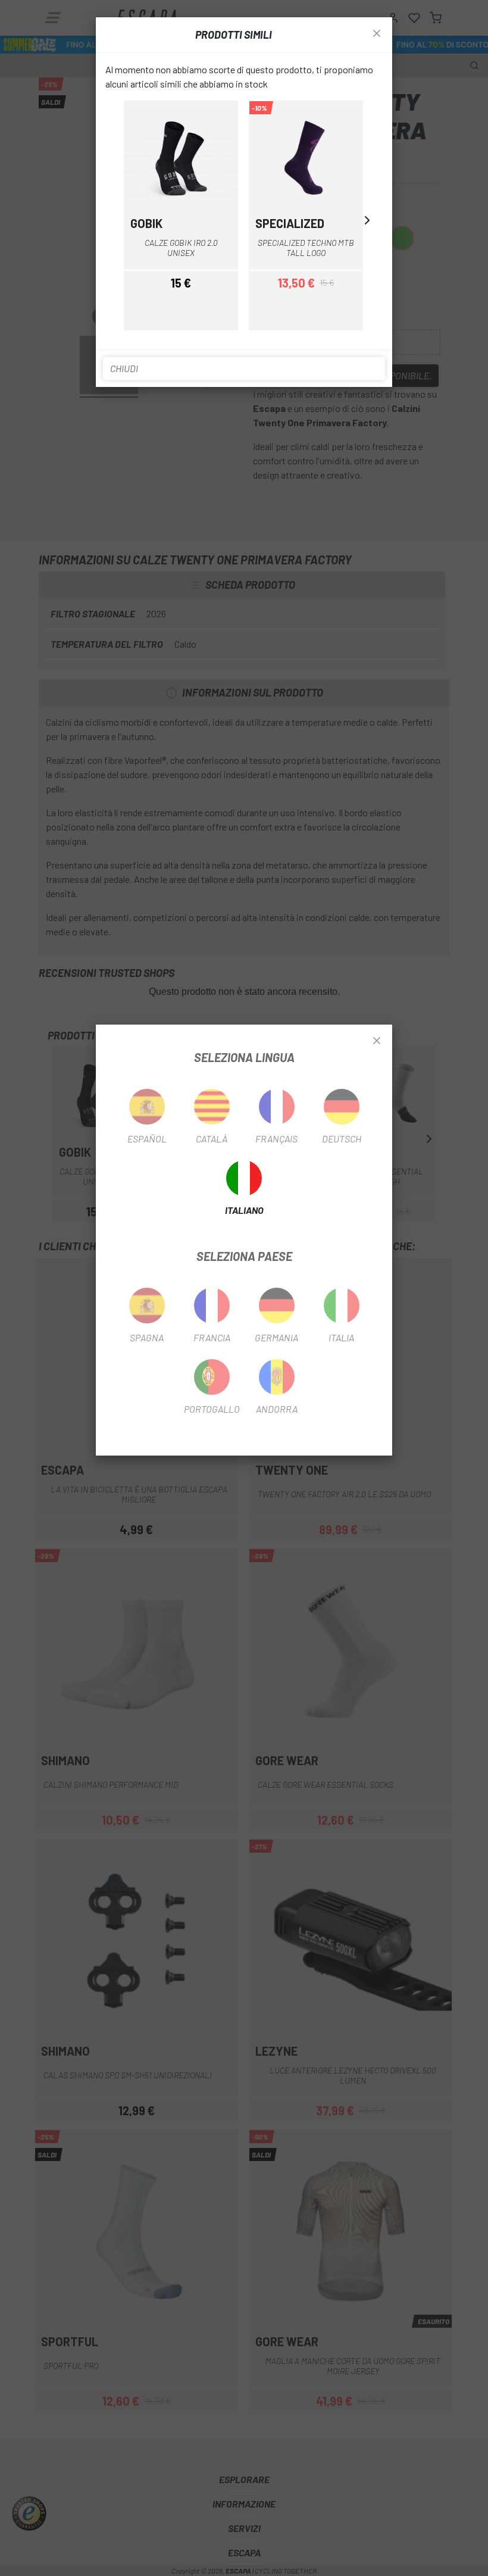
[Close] (377, 1041)
